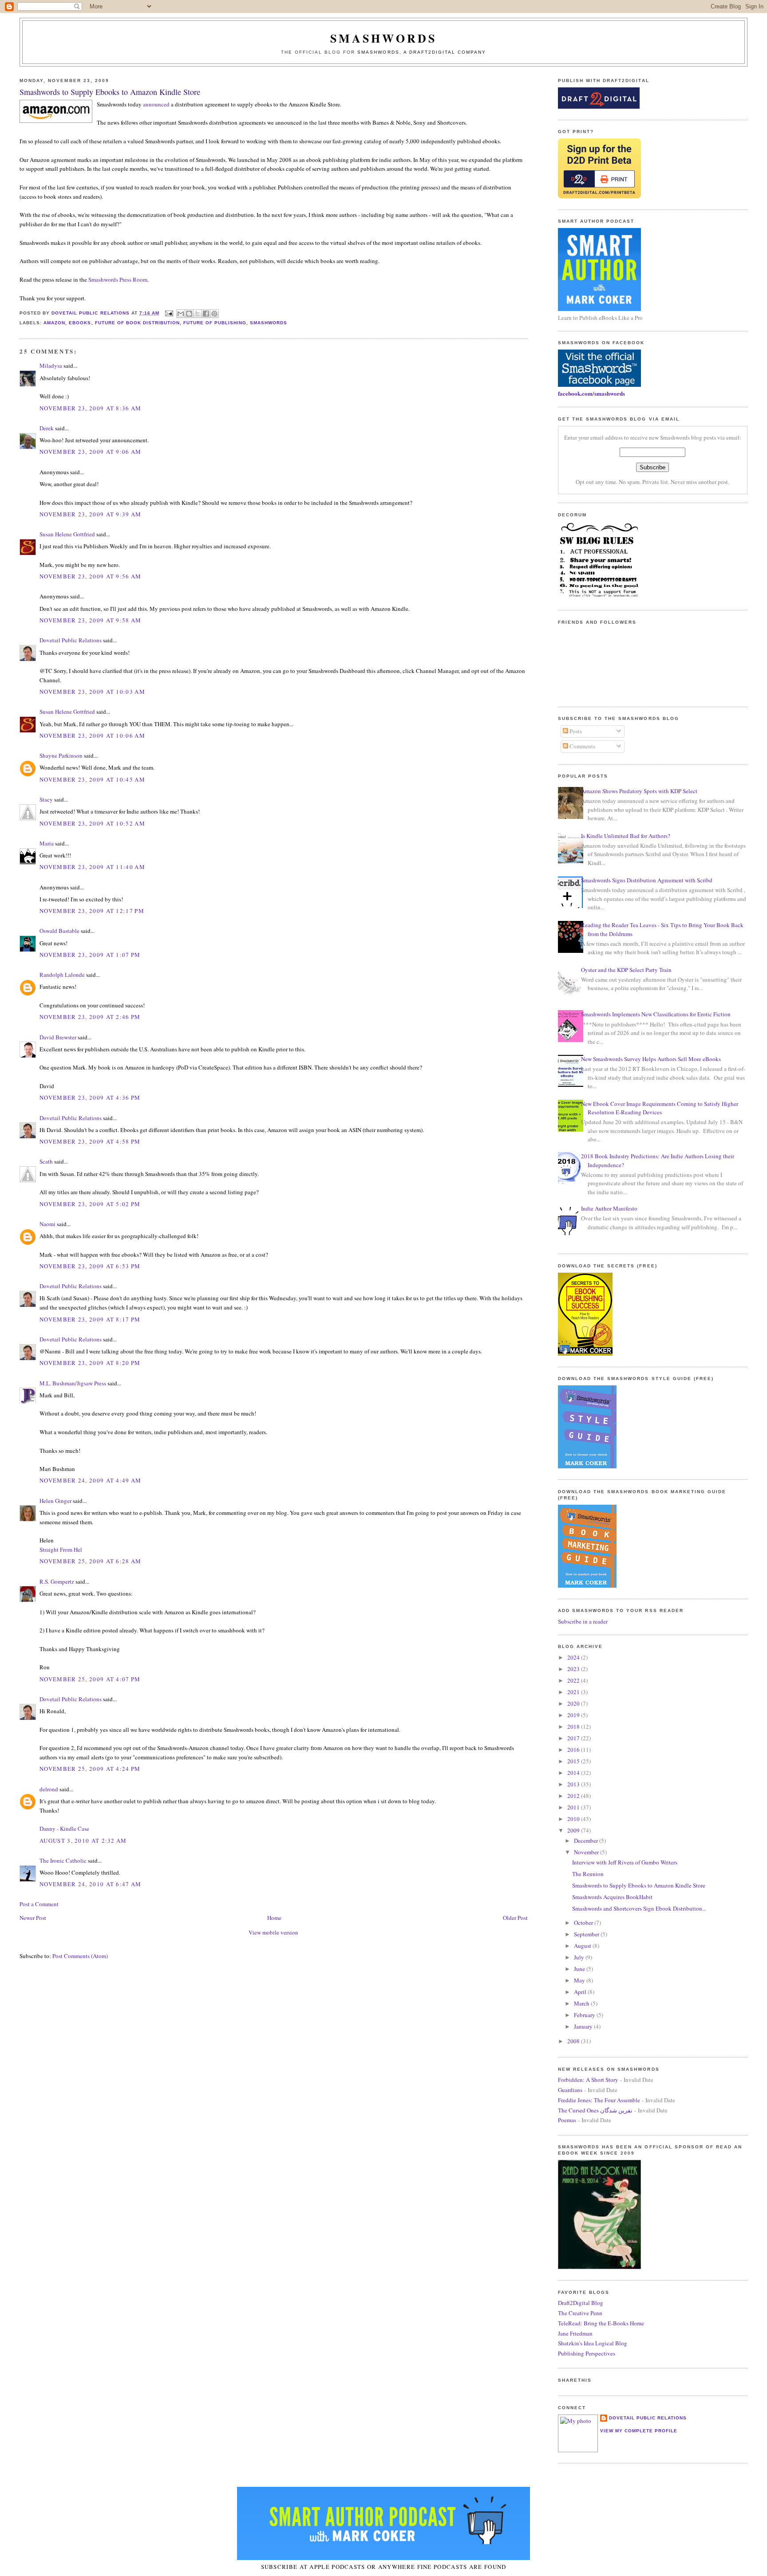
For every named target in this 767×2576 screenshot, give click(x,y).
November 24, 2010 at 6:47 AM (90, 1884)
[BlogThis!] (189, 314)
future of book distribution (137, 323)
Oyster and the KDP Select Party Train (626, 970)
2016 (574, 1750)
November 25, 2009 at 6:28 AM (90, 1561)
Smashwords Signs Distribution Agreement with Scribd (647, 880)
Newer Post (33, 1918)
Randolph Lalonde (62, 975)
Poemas (567, 2120)
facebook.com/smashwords (591, 393)
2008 (574, 2041)
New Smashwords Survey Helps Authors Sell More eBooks (651, 1059)
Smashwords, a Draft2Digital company (422, 52)
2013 (574, 1784)
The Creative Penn (580, 2313)
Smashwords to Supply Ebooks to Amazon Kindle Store (639, 1885)
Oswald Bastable (59, 931)
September (587, 1934)
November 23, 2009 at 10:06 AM (92, 735)
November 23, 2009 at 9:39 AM (90, 514)
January (584, 2026)
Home (274, 1918)
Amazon (54, 323)
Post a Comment (39, 1904)
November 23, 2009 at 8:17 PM (90, 1319)
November (587, 1852)
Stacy (46, 799)
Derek (47, 428)
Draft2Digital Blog (581, 2303)
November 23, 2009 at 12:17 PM (92, 911)
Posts (575, 731)
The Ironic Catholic (63, 1860)
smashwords (269, 323)
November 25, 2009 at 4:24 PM (90, 1769)
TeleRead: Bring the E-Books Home (601, 2323)
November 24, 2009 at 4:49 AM (90, 1480)
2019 (574, 1715)
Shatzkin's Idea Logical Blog (593, 2343)
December (587, 1841)
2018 (574, 1727)
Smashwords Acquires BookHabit (612, 1897)
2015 (574, 1761)
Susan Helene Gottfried (67, 534)
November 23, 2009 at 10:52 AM (92, 823)
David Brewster (58, 1037)
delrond (49, 1789)
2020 (574, 1703)
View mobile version (273, 1932)
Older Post (515, 1918)
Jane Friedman (575, 2333)
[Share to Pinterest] (214, 314)
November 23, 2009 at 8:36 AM (90, 408)
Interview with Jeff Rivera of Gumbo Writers (625, 1862)
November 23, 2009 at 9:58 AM (90, 620)
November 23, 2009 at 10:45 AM (92, 779)
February (585, 2015)
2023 (574, 1669)
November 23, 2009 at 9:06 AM (90, 452)
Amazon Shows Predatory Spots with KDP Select (639, 791)
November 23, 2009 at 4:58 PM (90, 1141)
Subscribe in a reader (583, 1621)
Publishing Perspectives (587, 2353)
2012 (574, 1796)
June (580, 1969)
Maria (47, 843)
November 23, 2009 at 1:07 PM (90, 955)
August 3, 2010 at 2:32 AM (83, 1841)
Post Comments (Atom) (80, 1956)
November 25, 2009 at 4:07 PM (90, 1679)
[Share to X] (198, 314)
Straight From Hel (61, 1550)
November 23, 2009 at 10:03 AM (92, 692)
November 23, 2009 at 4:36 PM (90, 1097)
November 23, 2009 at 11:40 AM (92, 867)
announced (156, 104)
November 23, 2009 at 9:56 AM (90, 576)
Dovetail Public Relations (71, 640)
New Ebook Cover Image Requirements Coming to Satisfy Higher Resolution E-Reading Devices (660, 1108)
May (580, 1980)
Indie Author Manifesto (609, 1208)
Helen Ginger (55, 1501)
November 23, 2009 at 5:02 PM (90, 1204)
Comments (582, 746)
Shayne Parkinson (61, 755)
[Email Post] (169, 313)
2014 (574, 1773)
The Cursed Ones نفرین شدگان (595, 2110)
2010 (574, 1819)
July (580, 1957)
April (581, 1992)
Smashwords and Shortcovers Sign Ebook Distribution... (639, 1908)
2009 (574, 1830)
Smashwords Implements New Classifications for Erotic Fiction (656, 1014)
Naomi (47, 1224)
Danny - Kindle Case (64, 1829)
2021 (574, 1692)
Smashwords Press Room (118, 279)
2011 (574, 1807)
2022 (574, 1680)
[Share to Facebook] (206, 314)
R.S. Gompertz (57, 1581)
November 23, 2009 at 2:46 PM (90, 1017)
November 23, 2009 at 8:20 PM (90, 1363)
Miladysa (51, 366)
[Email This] (181, 314)
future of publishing (215, 323)
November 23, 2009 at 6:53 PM (90, 1266)
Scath (46, 1161)
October (584, 1923)
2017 (574, 1738)
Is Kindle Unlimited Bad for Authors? (626, 836)
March (582, 2003)
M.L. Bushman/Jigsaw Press (73, 1383)
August (583, 1946)
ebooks (80, 323)
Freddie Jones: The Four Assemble (599, 2100)
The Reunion (588, 1874)
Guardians (570, 2090)
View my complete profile (639, 2431)
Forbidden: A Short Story (588, 2080)
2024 (574, 1657)
